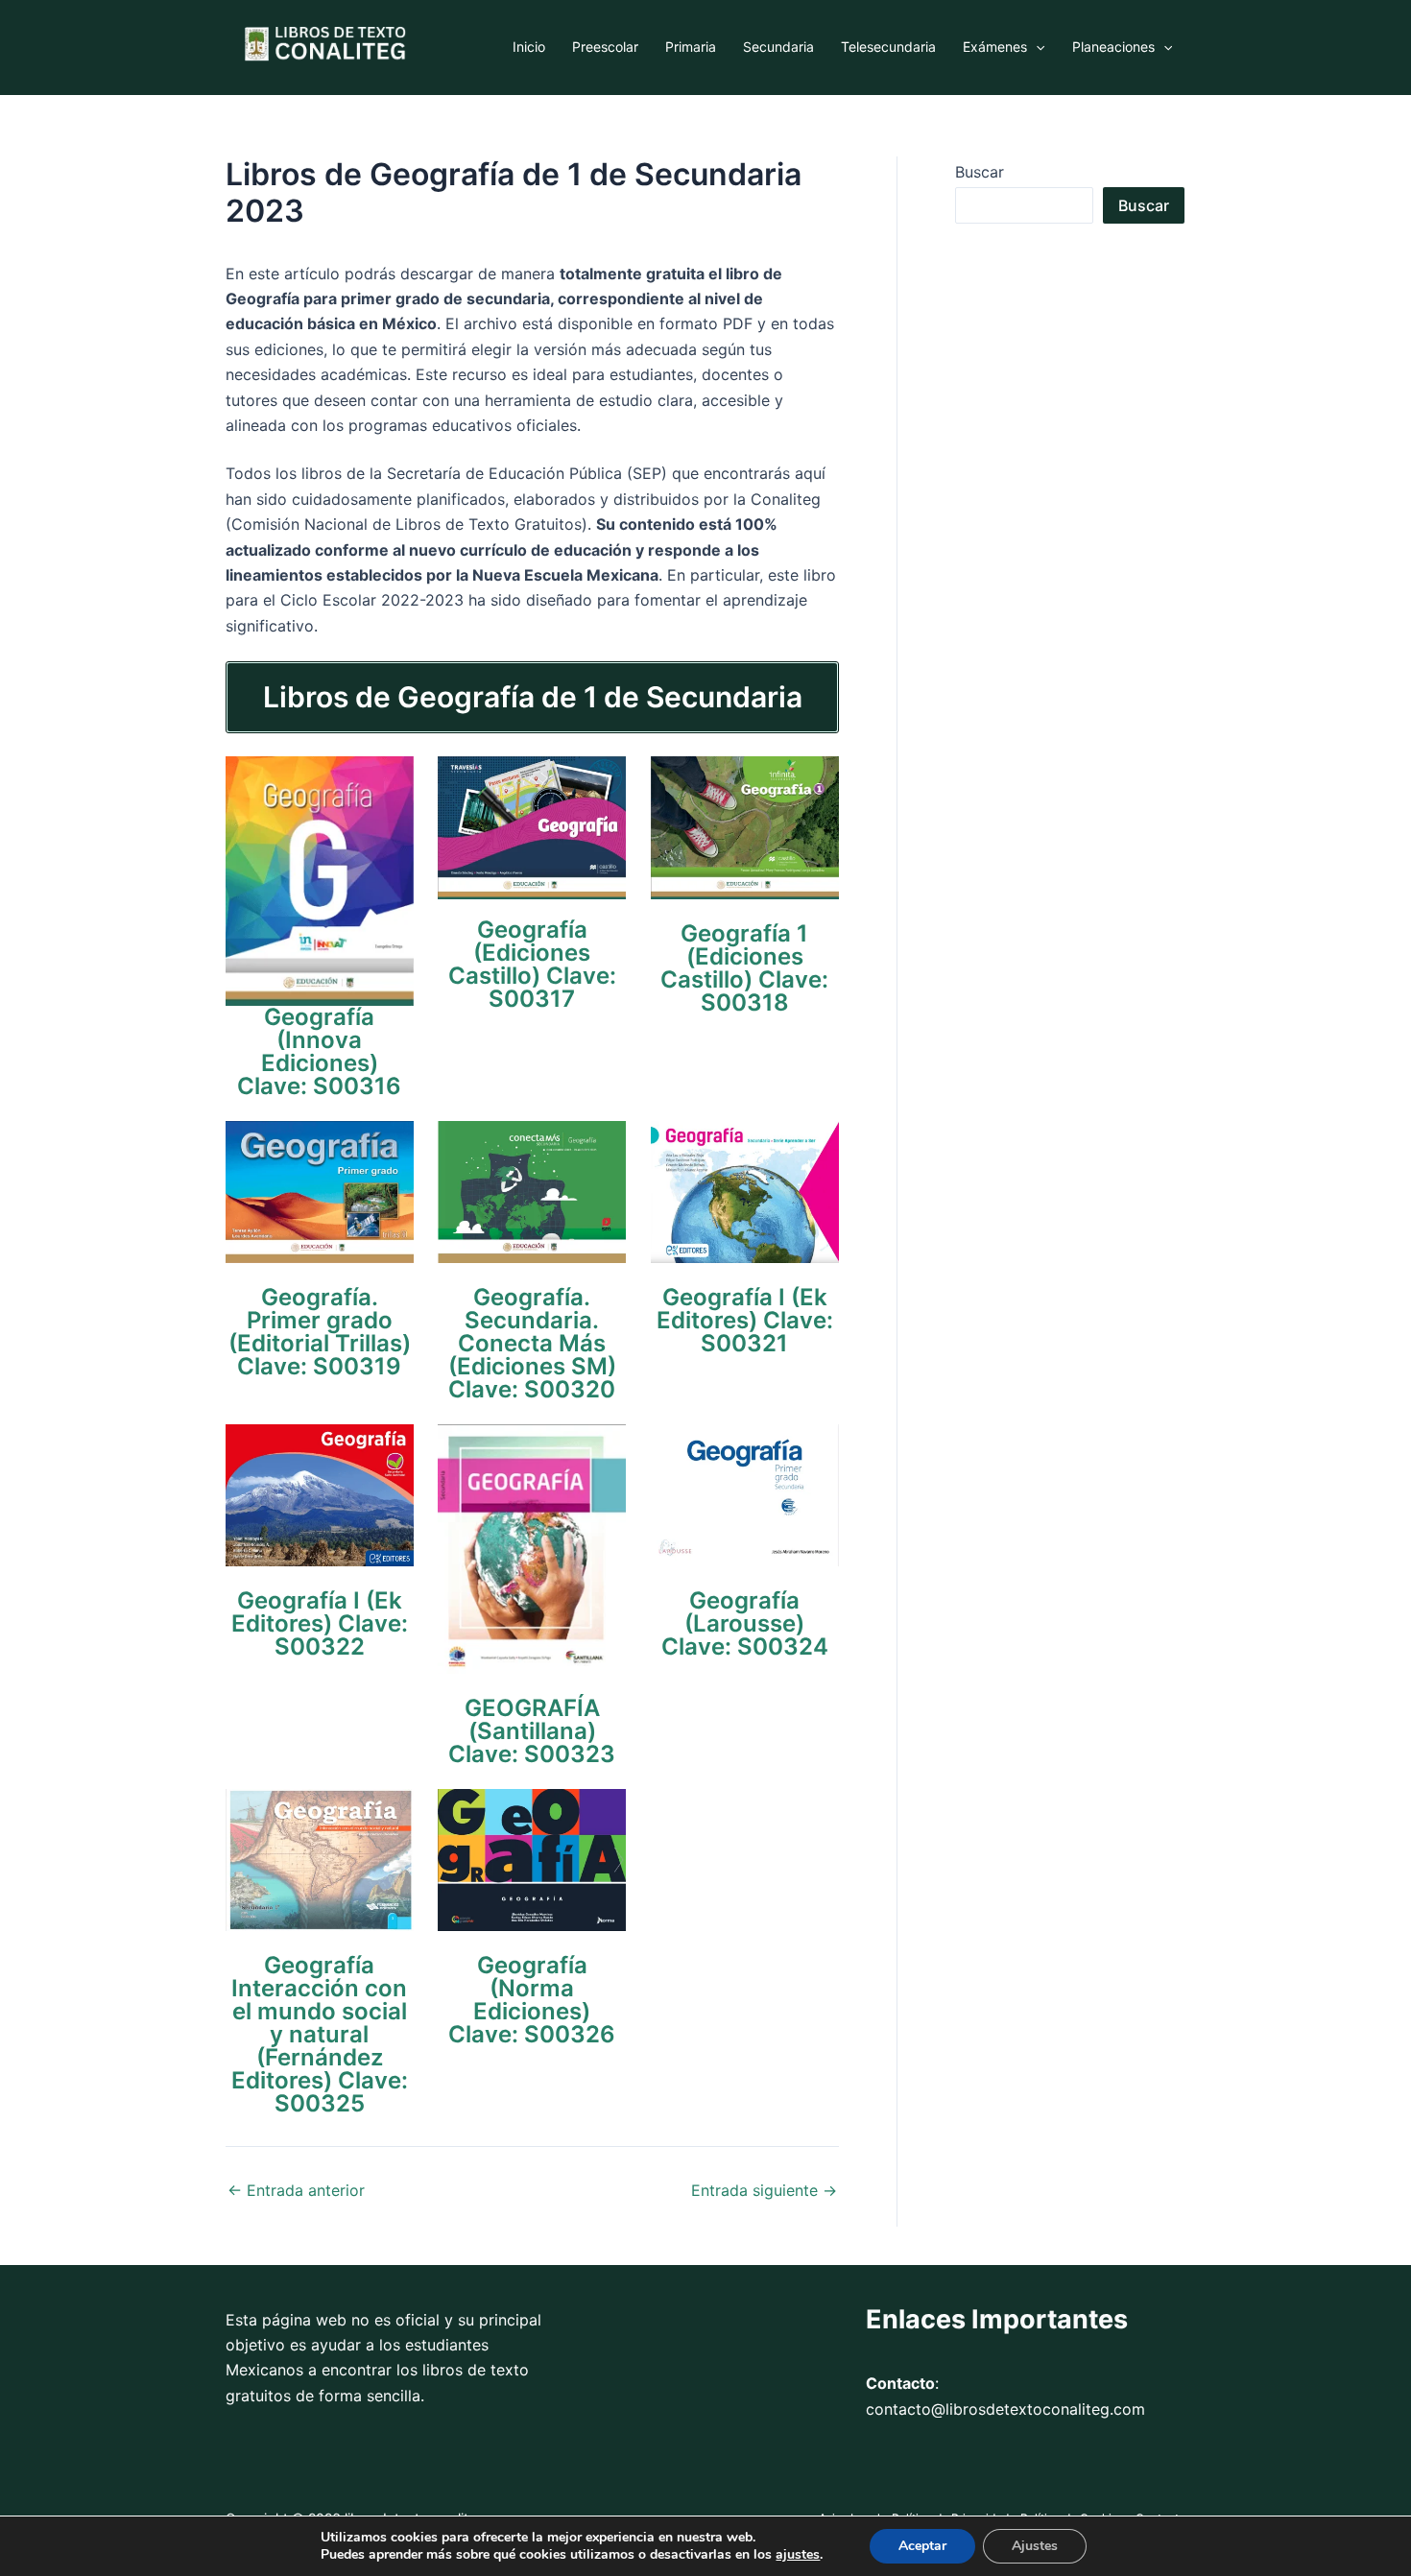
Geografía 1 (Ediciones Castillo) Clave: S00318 (744, 968)
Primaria (691, 47)
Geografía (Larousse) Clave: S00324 (745, 1623)
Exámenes (995, 47)
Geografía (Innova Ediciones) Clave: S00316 (319, 1051)
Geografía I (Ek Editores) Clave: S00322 (320, 1623)
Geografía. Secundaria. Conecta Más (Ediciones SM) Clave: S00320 (532, 1343)
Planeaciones (1113, 47)
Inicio (529, 47)
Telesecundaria (888, 47)
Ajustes (1035, 2546)
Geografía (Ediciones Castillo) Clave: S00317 (532, 964)
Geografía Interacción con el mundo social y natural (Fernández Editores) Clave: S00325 (320, 2034)
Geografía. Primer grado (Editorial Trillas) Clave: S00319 (320, 1332)
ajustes (798, 2555)
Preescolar (605, 47)
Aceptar (922, 2546)
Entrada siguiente (764, 2190)
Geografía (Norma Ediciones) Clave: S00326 (532, 2000)
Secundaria (778, 47)
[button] (1036, 47)
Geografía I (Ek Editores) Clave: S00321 (745, 1320)
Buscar (980, 172)
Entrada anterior (296, 2190)
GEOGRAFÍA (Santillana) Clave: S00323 (532, 1731)
